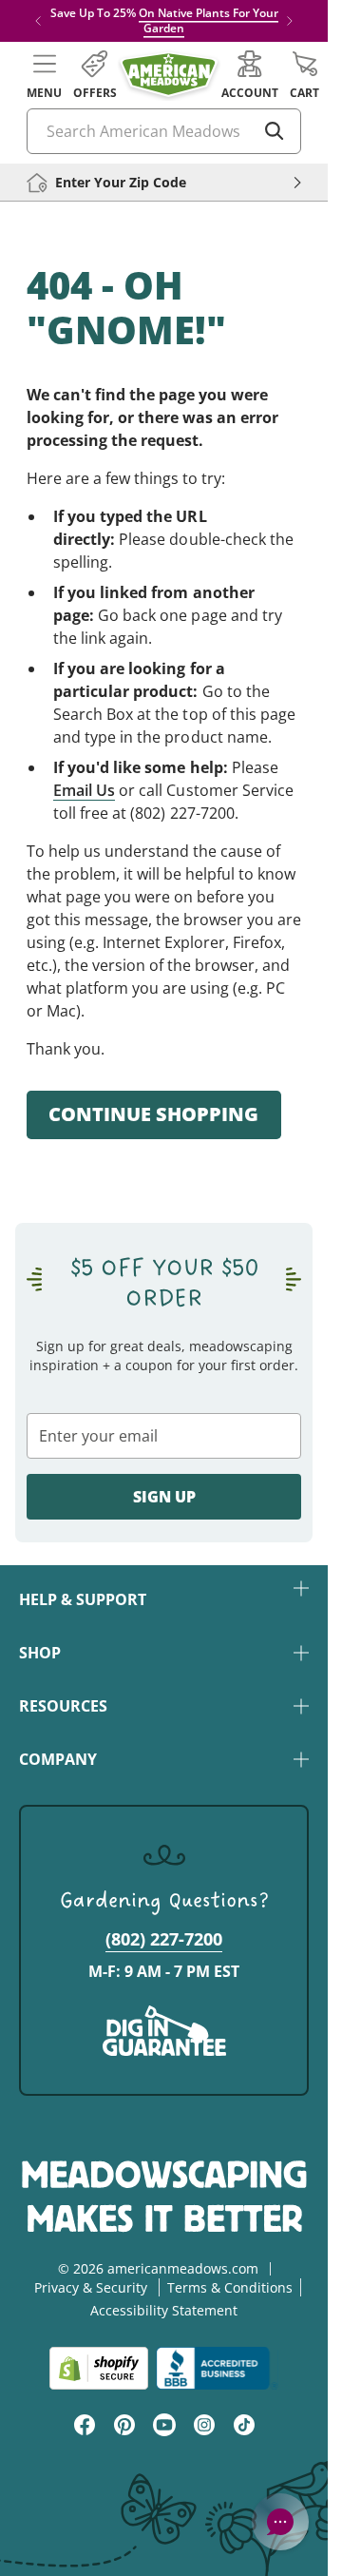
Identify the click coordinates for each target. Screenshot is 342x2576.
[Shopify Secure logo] (99, 2368)
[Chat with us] (280, 2522)
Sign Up (164, 1497)
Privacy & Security (91, 2287)
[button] (44, 75)
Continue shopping (153, 1114)
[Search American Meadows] (275, 131)
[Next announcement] (290, 21)
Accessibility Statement (164, 2310)
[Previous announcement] (38, 21)
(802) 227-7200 (164, 1939)
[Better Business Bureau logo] (217, 2368)
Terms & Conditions (230, 2287)
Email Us (84, 790)
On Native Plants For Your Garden (209, 20)
